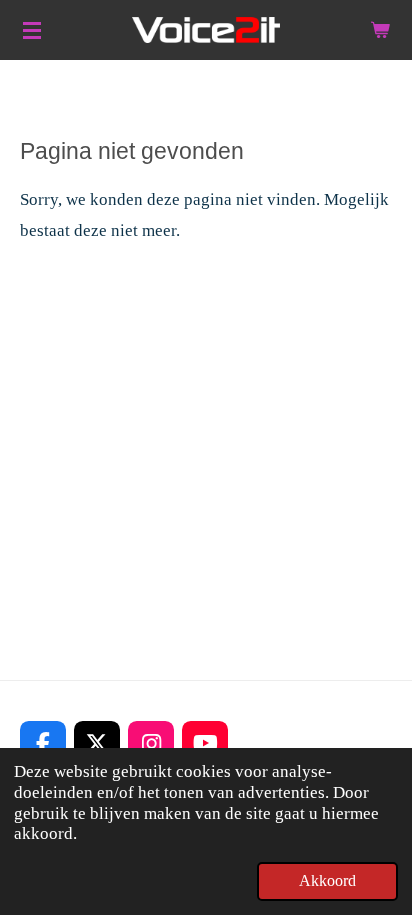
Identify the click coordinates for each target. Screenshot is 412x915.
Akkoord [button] (327, 880)
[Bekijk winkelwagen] (380, 30)
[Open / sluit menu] (32, 30)
